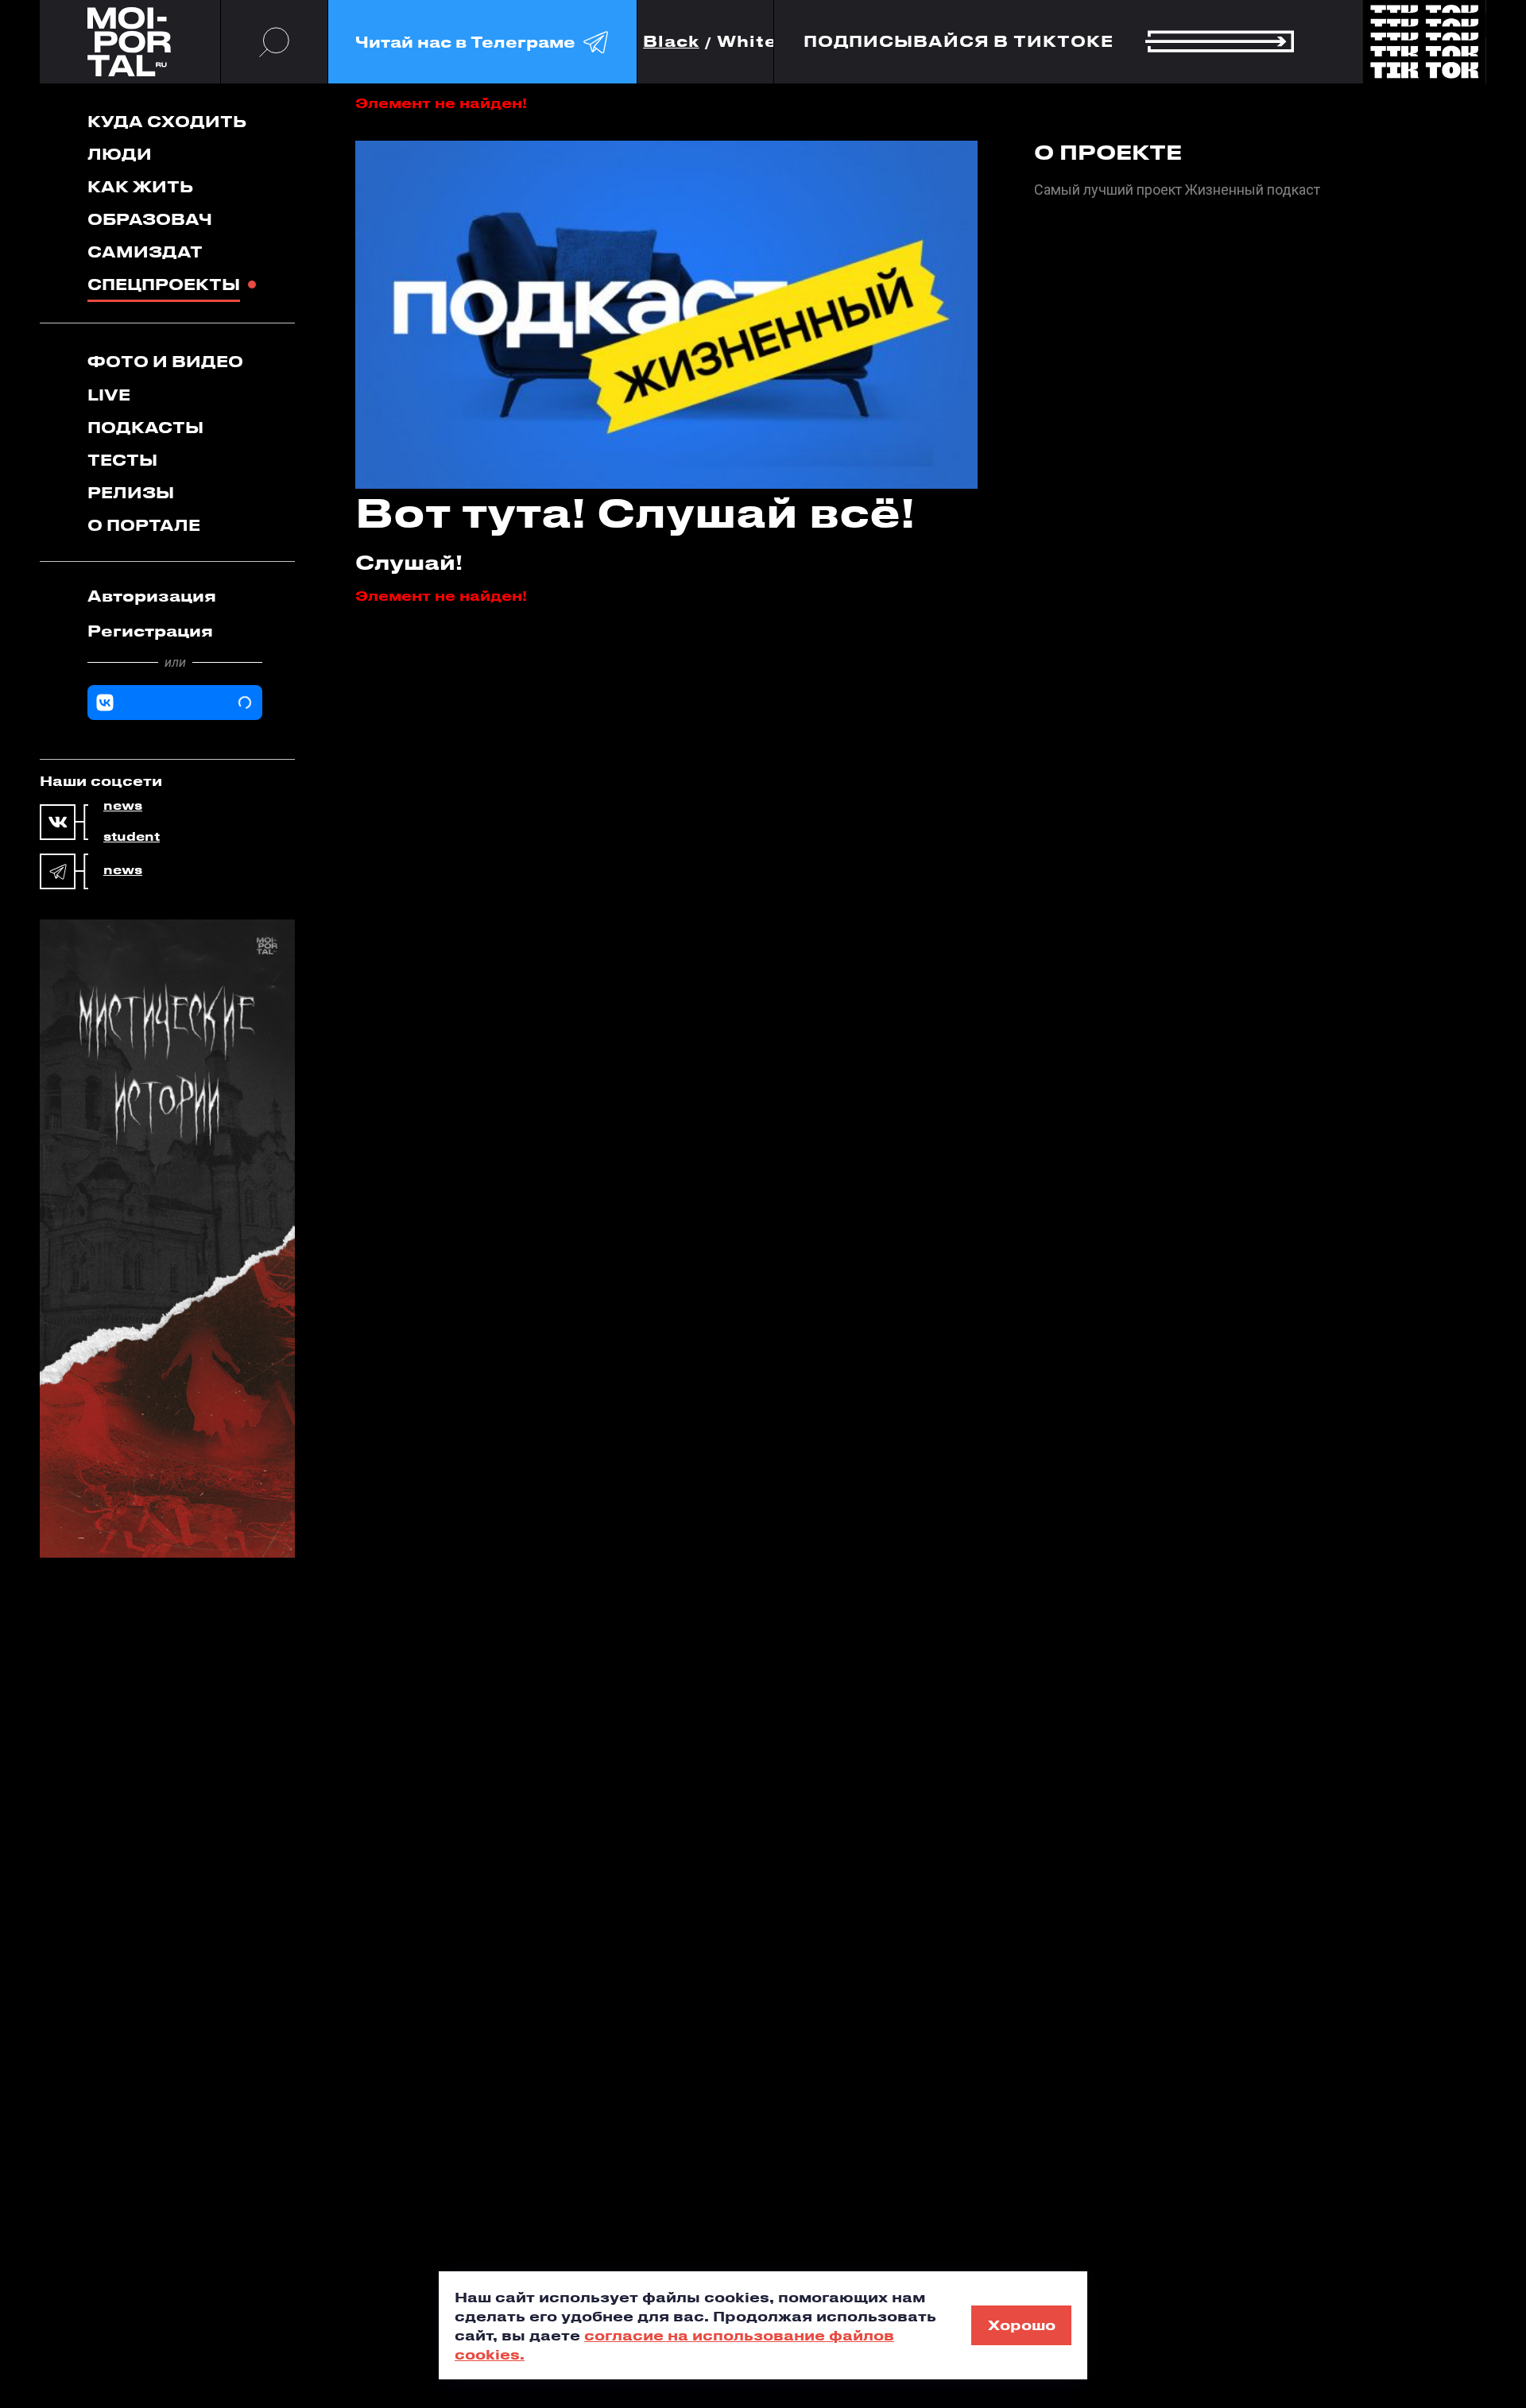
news (123, 806)
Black (671, 42)
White (747, 42)
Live (109, 395)
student (132, 837)
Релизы (131, 492)
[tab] (175, 596)
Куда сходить (167, 121)
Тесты (122, 460)
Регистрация (150, 631)
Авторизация (152, 596)
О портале (144, 525)
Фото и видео (165, 361)
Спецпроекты (164, 284)
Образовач (150, 219)
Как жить (140, 186)
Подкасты (145, 427)
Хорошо (1022, 2325)
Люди (120, 154)
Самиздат (145, 252)
